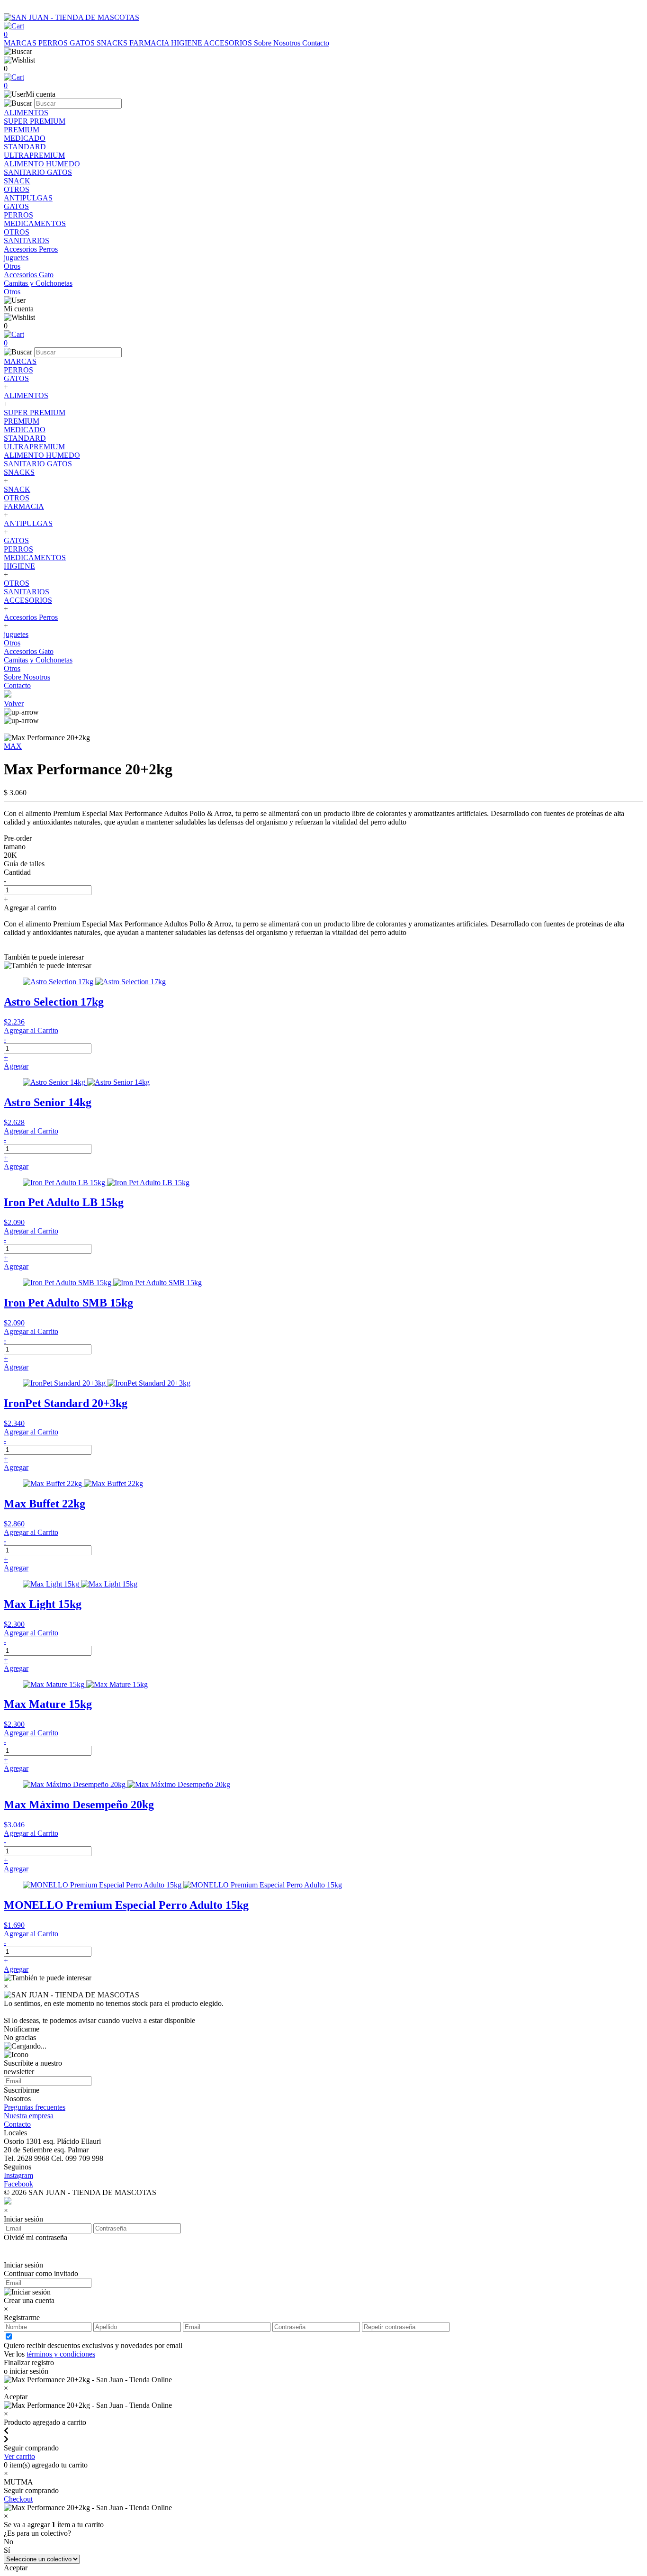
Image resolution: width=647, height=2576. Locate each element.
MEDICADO (25, 430)
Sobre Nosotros (278, 43)
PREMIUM (22, 421)
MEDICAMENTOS (35, 558)
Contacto (316, 43)
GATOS (83, 43)
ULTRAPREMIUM (34, 447)
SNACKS (113, 43)
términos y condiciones (61, 2354)
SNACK (17, 489)
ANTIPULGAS (28, 523)
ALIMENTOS (26, 395)
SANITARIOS (27, 592)
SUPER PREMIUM (35, 413)
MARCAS (21, 43)
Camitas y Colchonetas (38, 660)
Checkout (18, 2499)
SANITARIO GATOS (38, 464)
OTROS (17, 498)
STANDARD (25, 438)
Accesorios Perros (31, 617)
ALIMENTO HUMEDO (42, 455)
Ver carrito (19, 2456)
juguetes (16, 634)
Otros (12, 643)
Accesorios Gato (29, 651)
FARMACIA (150, 43)
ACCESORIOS (229, 43)
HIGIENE (187, 43)
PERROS (54, 43)
